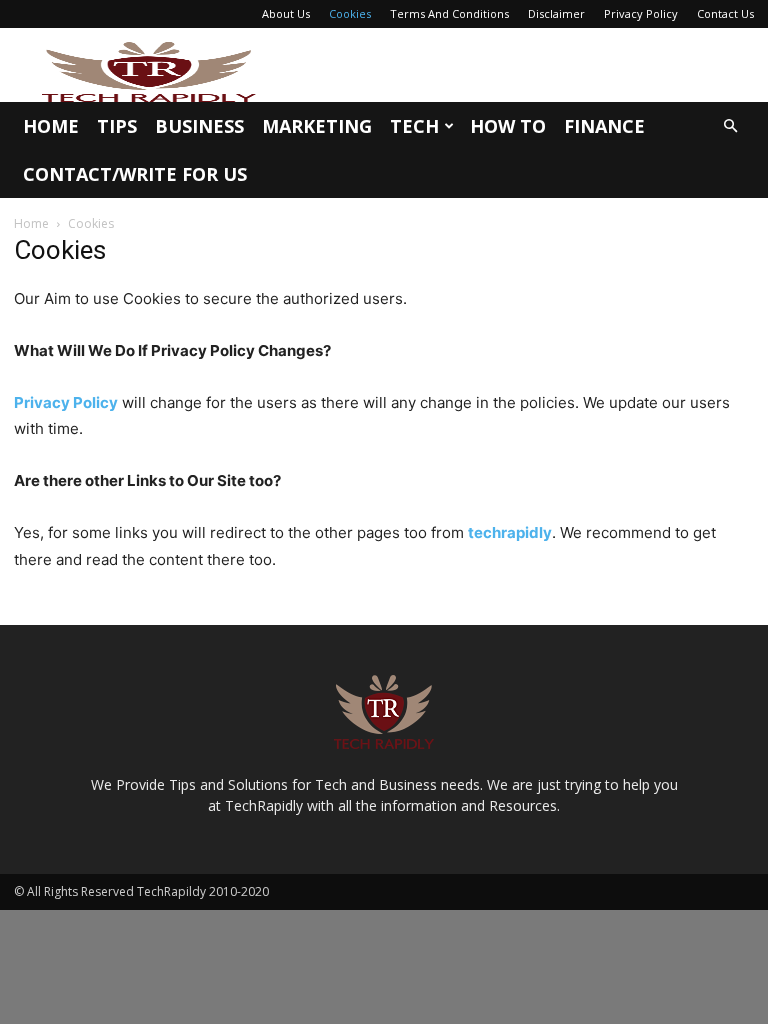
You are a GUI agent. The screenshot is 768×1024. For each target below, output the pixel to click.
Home (51, 126)
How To (508, 126)
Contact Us (725, 13)
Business (199, 126)
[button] (730, 126)
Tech (414, 126)
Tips (117, 126)
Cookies (350, 13)
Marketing (317, 126)
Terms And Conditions (449, 13)
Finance (604, 126)
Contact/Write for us (135, 174)
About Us (286, 13)
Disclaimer (556, 13)
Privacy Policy (641, 13)
